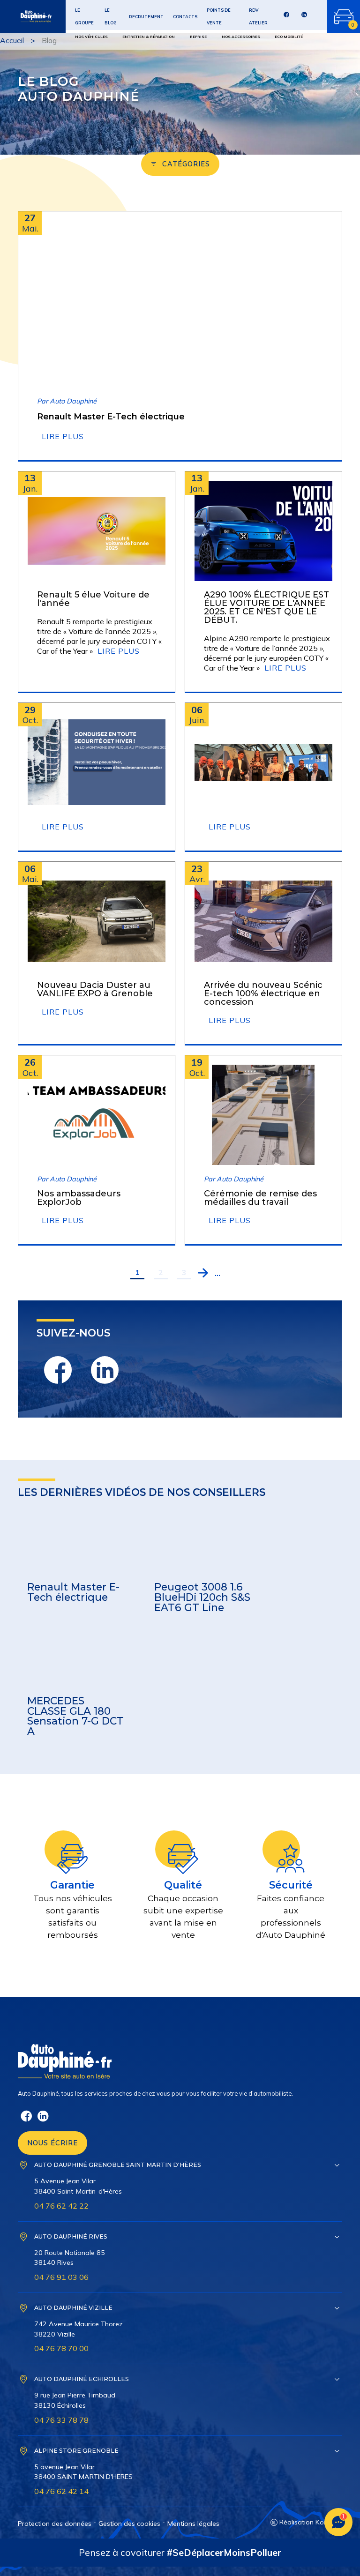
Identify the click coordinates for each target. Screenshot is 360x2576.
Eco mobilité (289, 37)
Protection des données (55, 2524)
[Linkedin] (304, 17)
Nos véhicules (91, 37)
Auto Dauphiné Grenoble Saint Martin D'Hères (118, 2165)
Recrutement (146, 17)
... (217, 1273)
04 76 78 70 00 (61, 2348)
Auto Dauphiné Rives (71, 2236)
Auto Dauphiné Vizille (73, 2308)
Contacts (185, 17)
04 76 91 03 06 (61, 2277)
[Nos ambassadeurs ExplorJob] (97, 1115)
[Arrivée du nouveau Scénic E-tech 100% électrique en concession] (263, 921)
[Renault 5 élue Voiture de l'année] (97, 531)
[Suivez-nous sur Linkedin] (105, 1370)
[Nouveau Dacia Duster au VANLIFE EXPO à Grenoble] (97, 921)
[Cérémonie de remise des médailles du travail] (263, 1115)
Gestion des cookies (129, 2524)
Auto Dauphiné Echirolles (82, 2379)
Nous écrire (52, 2143)
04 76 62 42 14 (61, 2491)
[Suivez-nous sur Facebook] (58, 1370)
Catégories (186, 164)
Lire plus (63, 436)
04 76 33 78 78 (61, 2420)
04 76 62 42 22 (61, 2206)
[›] (203, 1273)
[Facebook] (286, 17)
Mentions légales (193, 2524)
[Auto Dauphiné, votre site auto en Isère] (26, 16)
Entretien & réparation (149, 37)
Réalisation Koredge (311, 2522)
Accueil (12, 40)
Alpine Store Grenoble (76, 2451)
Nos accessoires (241, 37)
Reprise (198, 37)
